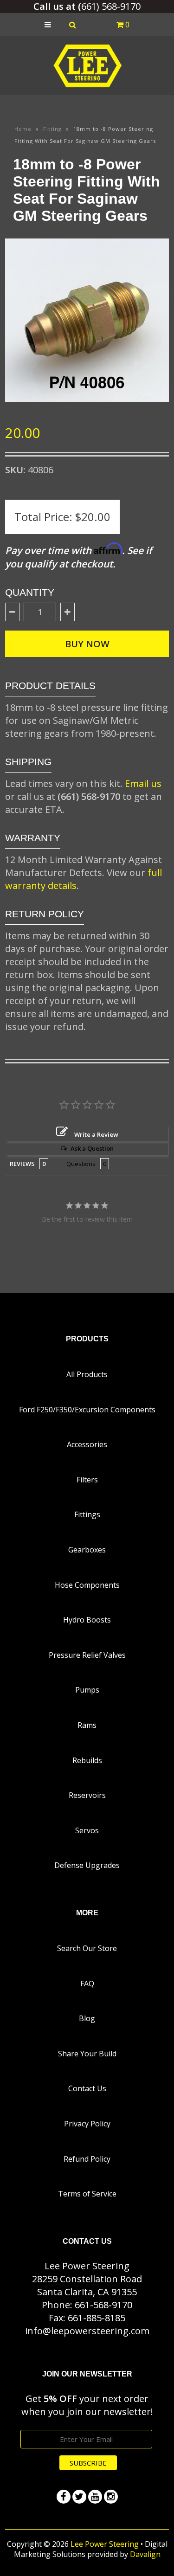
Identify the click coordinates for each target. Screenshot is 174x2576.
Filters (87, 1480)
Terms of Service (87, 2194)
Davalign (145, 2554)
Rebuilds (87, 1760)
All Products (87, 1374)
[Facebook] (64, 2497)
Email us (143, 783)
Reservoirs (87, 1795)
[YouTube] (95, 2497)
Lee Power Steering (105, 2544)
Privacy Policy (87, 2124)
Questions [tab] (81, 1164)
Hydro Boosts (87, 1620)
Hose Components (87, 1585)
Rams (87, 1725)
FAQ (87, 1984)
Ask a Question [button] (92, 1148)
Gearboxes (87, 1550)
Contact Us (87, 2088)
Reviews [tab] (22, 1164)
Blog (87, 2018)
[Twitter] (79, 2497)
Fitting (52, 129)
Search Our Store (87, 1948)
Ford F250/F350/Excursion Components (87, 1410)
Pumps (87, 1690)
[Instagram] (111, 2497)
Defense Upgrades (87, 1865)
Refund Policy (87, 2159)
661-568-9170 (103, 2305)
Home (23, 129)
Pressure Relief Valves (87, 1655)
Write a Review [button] (96, 1134)
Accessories (87, 1444)
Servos (87, 1830)
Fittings (87, 1514)
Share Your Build (87, 2054)
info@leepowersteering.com (87, 2331)
